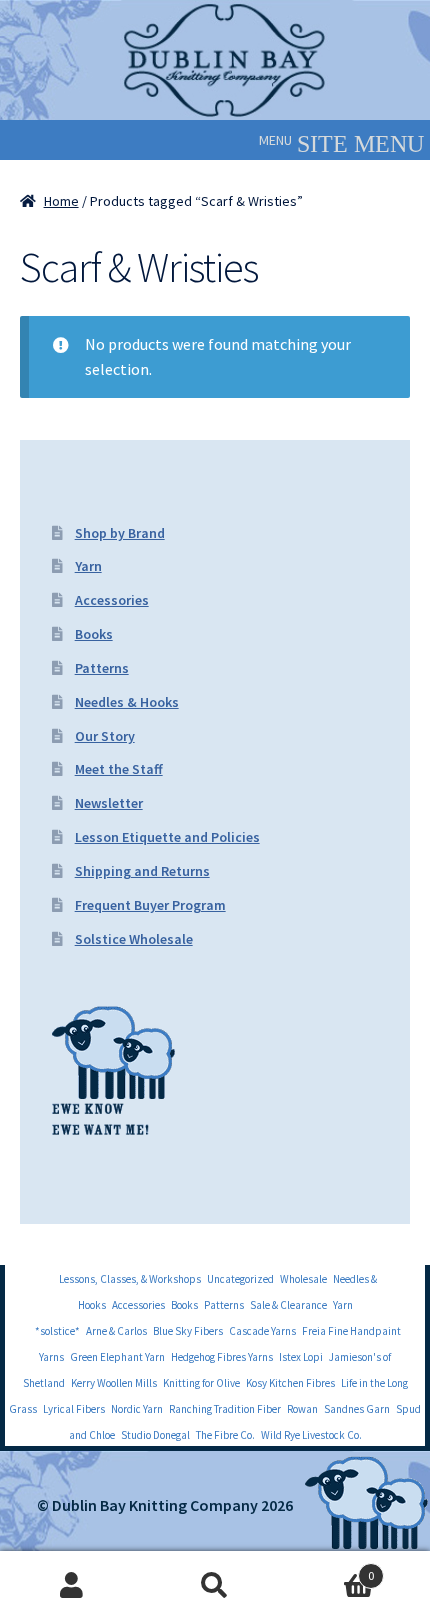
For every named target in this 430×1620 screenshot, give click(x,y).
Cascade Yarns (262, 1331)
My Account (71, 1586)
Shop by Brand (120, 533)
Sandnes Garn (357, 1409)
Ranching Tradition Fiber (225, 1409)
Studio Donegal (155, 1435)
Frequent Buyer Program (150, 905)
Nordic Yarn (137, 1409)
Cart (331, 1568)
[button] (275, 140)
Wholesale (303, 1279)
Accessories (112, 600)
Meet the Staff (119, 769)
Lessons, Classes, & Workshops (130, 1279)
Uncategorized (240, 1279)
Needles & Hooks (127, 702)
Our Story (105, 736)
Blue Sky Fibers (188, 1331)
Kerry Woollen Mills (114, 1383)
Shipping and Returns (142, 871)
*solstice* (57, 1331)
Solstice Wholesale (134, 939)
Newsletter (109, 803)
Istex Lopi (301, 1357)
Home (61, 201)
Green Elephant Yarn (117, 1357)
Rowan (302, 1409)
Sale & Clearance (288, 1305)
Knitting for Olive (201, 1383)
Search (214, 1586)
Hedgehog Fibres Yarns (222, 1357)
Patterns (102, 668)
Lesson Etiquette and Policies (167, 837)
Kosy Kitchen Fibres (290, 1383)
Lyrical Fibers (74, 1409)
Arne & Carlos (116, 1331)
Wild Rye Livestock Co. (311, 1435)
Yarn (88, 566)
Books (94, 634)
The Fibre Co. (225, 1435)
